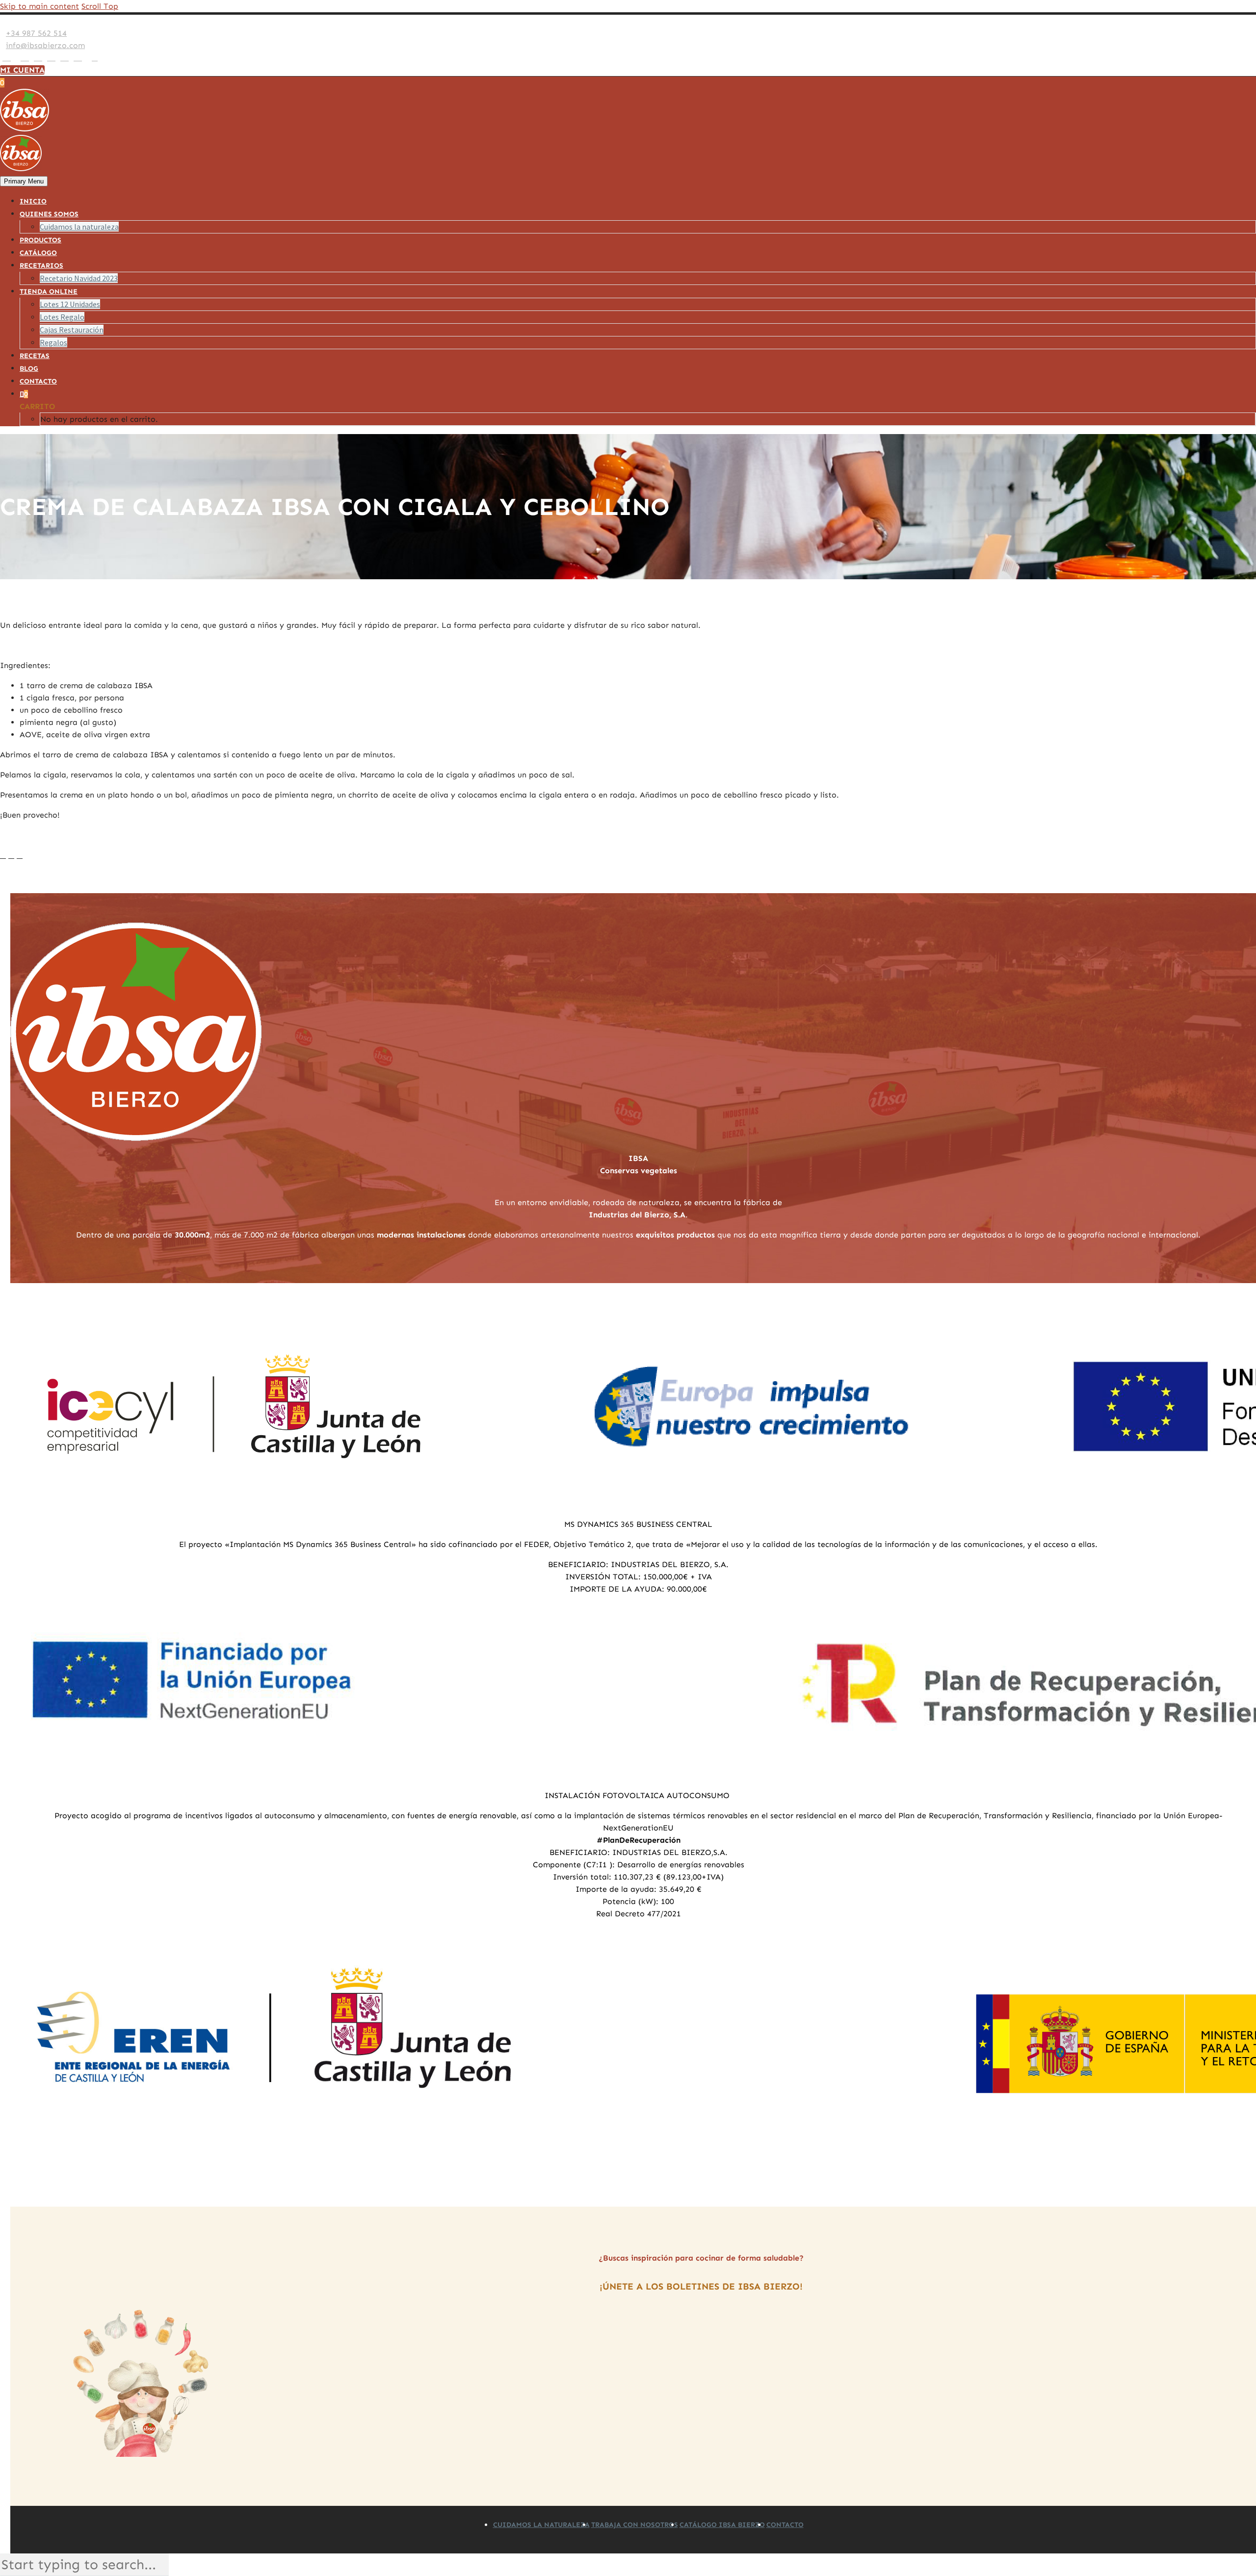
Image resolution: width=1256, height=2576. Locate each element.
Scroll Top (100, 6)
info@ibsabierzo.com (45, 45)
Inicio (33, 201)
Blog (29, 369)
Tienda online (49, 292)
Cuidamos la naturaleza (79, 227)
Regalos (53, 342)
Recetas (35, 356)
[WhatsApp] (78, 58)
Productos (40, 240)
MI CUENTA (22, 70)
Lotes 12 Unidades (70, 304)
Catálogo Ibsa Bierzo (722, 2525)
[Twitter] (25, 58)
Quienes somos (49, 214)
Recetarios (41, 266)
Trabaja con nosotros (635, 2525)
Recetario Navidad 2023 (79, 278)
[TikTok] (87, 58)
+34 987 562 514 (36, 33)
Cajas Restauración (72, 330)
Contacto (38, 381)
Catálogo (38, 253)
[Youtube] (65, 58)
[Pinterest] (51, 58)
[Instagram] (38, 58)
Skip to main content (39, 6)
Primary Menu (24, 181)
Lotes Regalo (62, 317)
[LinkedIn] (16, 58)
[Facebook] (7, 58)
